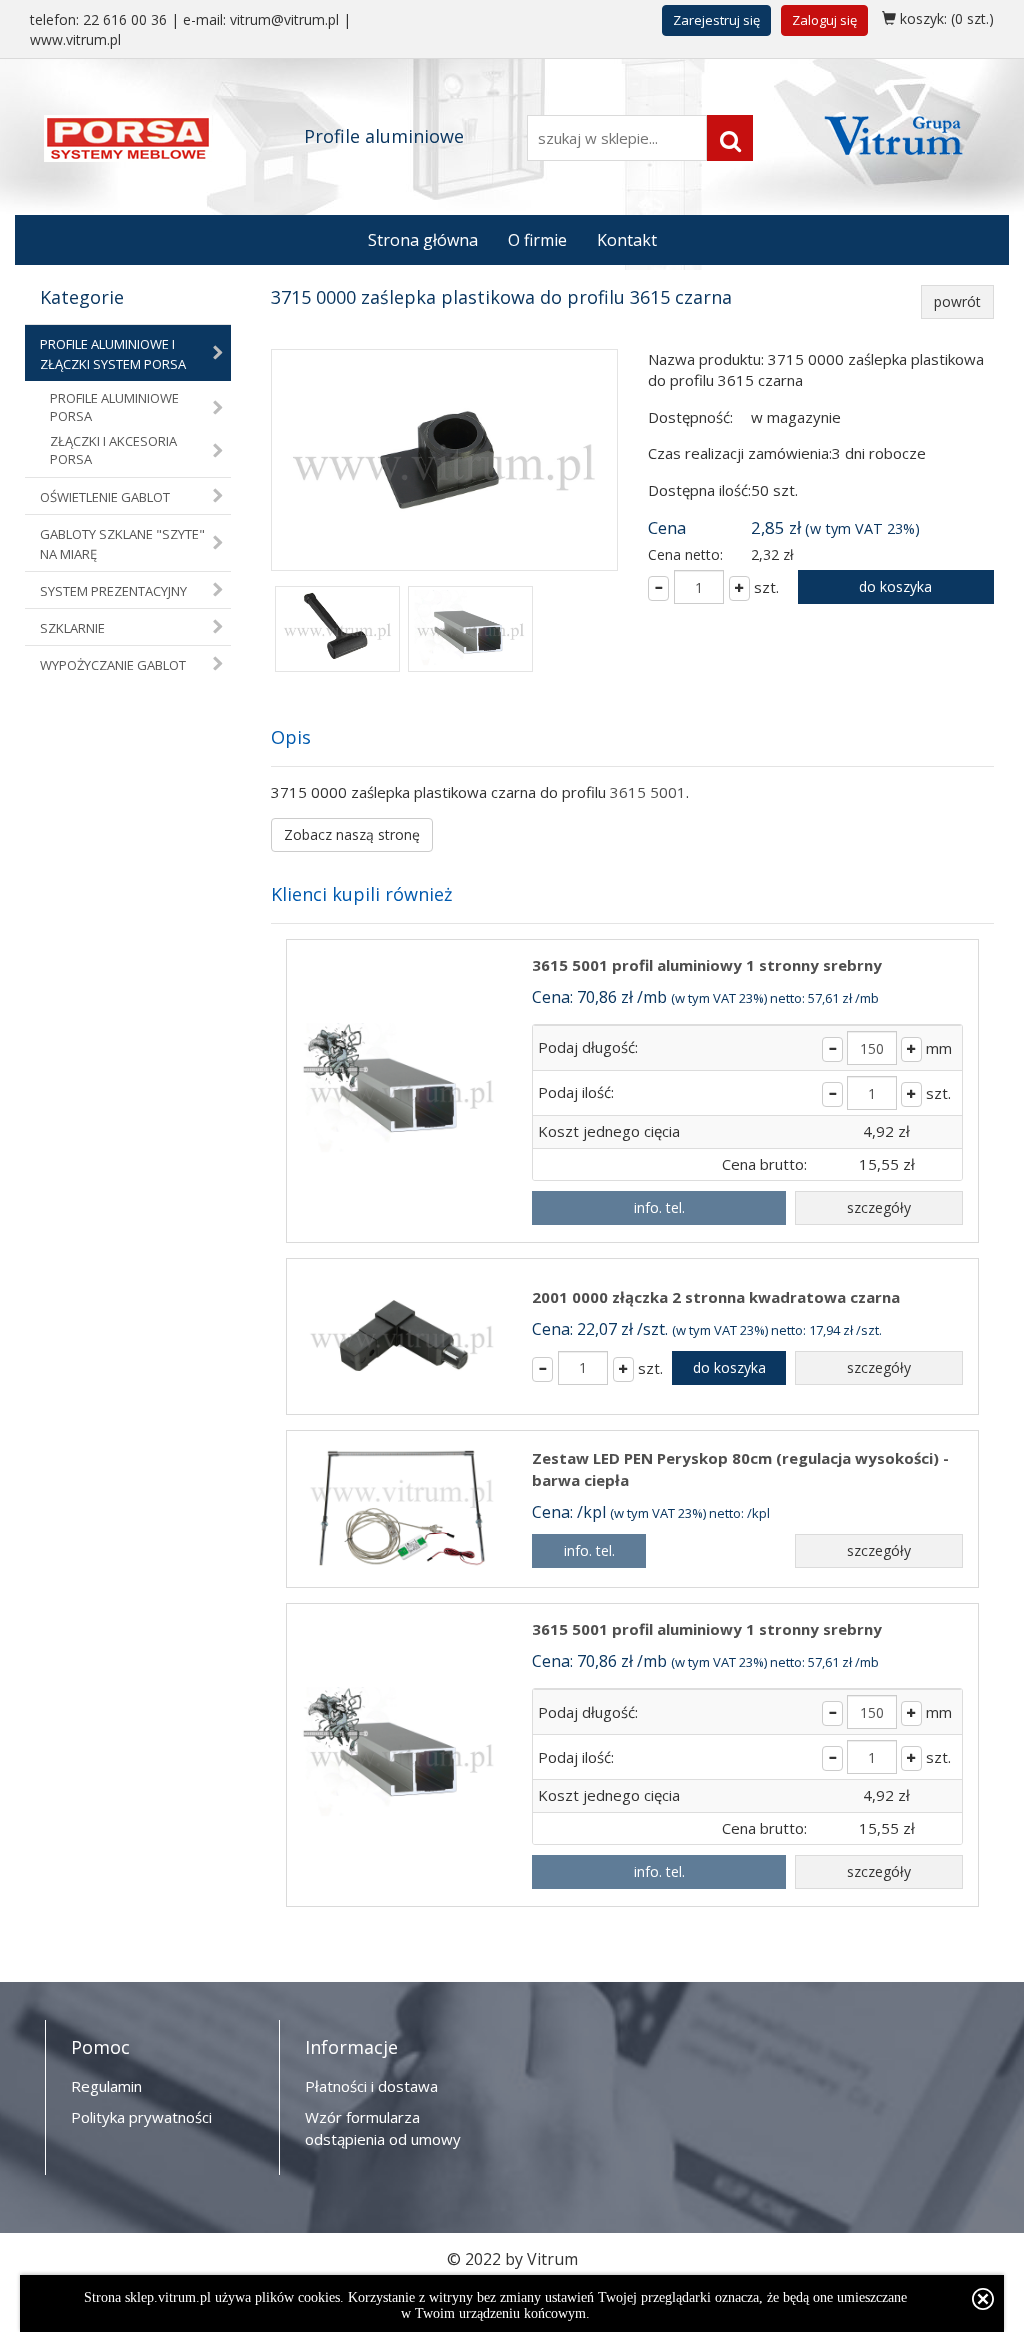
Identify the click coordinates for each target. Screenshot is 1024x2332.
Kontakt (627, 240)
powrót (957, 301)
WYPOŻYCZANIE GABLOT (113, 665)
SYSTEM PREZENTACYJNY (113, 591)
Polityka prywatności (141, 2117)
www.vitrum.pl (75, 39)
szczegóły (879, 1207)
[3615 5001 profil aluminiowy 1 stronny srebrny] (470, 631)
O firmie (537, 240)
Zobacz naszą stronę (352, 834)
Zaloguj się (824, 20)
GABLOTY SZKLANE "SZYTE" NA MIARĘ (122, 544)
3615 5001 (648, 792)
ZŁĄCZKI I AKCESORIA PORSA (113, 450)
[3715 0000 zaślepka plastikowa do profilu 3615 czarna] (444, 460)
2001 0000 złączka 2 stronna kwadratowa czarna (716, 1297)
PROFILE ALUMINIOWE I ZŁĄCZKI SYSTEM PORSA (113, 354)
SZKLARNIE (72, 628)
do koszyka (895, 586)
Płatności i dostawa (371, 2086)
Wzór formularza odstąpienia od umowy (383, 2127)
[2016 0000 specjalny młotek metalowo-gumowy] (337, 631)
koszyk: (945, 18)
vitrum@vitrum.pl (284, 19)
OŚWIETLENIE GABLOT (105, 497)
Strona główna (423, 240)
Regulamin (106, 2086)
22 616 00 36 (125, 19)
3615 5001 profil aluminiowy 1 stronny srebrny (707, 965)
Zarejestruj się (716, 20)
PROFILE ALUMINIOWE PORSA (114, 407)
